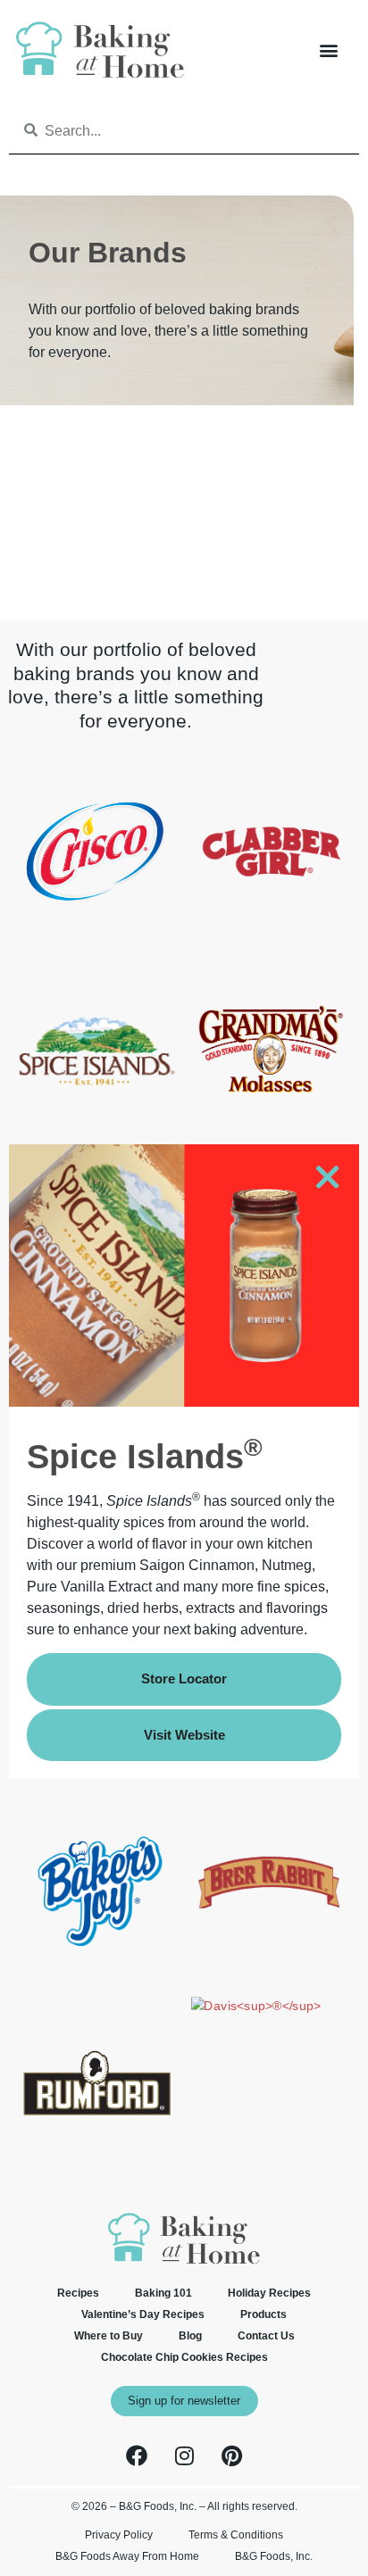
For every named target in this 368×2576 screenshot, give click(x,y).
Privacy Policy (119, 2535)
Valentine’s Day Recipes (143, 2314)
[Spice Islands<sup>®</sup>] (96, 1133)
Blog (190, 2336)
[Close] (327, 1180)
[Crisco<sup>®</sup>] (96, 934)
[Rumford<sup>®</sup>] (96, 2166)
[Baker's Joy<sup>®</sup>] (96, 1967)
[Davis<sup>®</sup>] (256, 2006)
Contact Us (266, 2336)
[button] (328, 50)
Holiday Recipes (269, 2293)
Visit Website (184, 1735)
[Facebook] (137, 2456)
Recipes (78, 2293)
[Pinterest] (231, 2456)
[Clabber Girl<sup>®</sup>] (272, 934)
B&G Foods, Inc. (274, 2556)
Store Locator (184, 1679)
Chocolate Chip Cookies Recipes (184, 2357)
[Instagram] (184, 2456)
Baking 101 (163, 2293)
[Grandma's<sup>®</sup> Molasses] (272, 1133)
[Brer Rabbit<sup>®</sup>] (272, 1967)
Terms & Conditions (236, 2535)
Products (263, 2314)
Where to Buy (109, 2336)
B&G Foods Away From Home (127, 2556)
